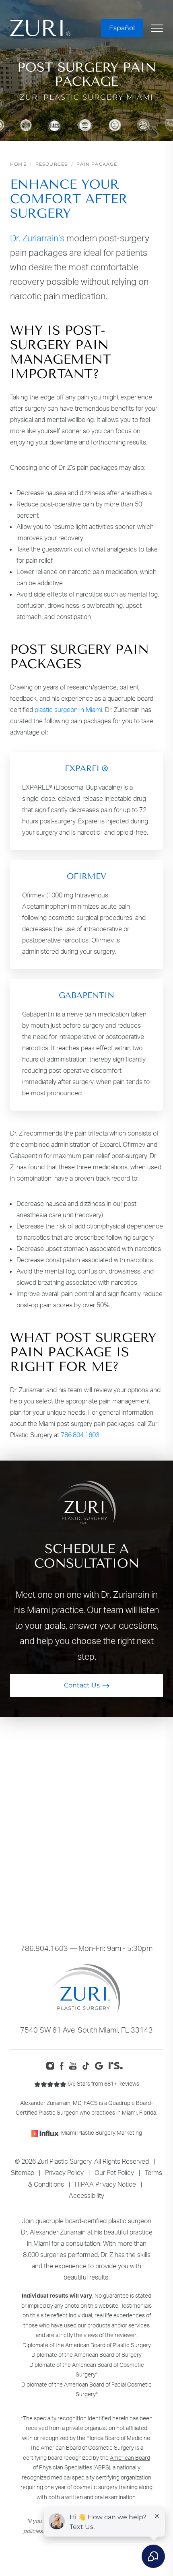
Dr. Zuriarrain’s (37, 238)
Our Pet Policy (114, 2173)
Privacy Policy (64, 2173)
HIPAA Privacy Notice (105, 2184)
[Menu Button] (157, 28)
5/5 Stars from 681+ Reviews (103, 2083)
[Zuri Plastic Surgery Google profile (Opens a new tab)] (101, 2065)
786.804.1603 (80, 1435)
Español (122, 28)
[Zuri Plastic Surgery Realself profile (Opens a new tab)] (118, 2065)
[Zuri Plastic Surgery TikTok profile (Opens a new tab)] (88, 2065)
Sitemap (23, 2173)
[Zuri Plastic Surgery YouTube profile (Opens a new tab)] (75, 2065)
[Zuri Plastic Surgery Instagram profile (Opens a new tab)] (52, 2065)
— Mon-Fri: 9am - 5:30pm (86, 1948)
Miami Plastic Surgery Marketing (102, 2133)
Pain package (97, 164)
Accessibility (86, 2195)
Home (18, 164)
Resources (52, 164)
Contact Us (82, 1685)
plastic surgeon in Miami (68, 710)
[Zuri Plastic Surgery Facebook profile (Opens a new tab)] (64, 2065)
